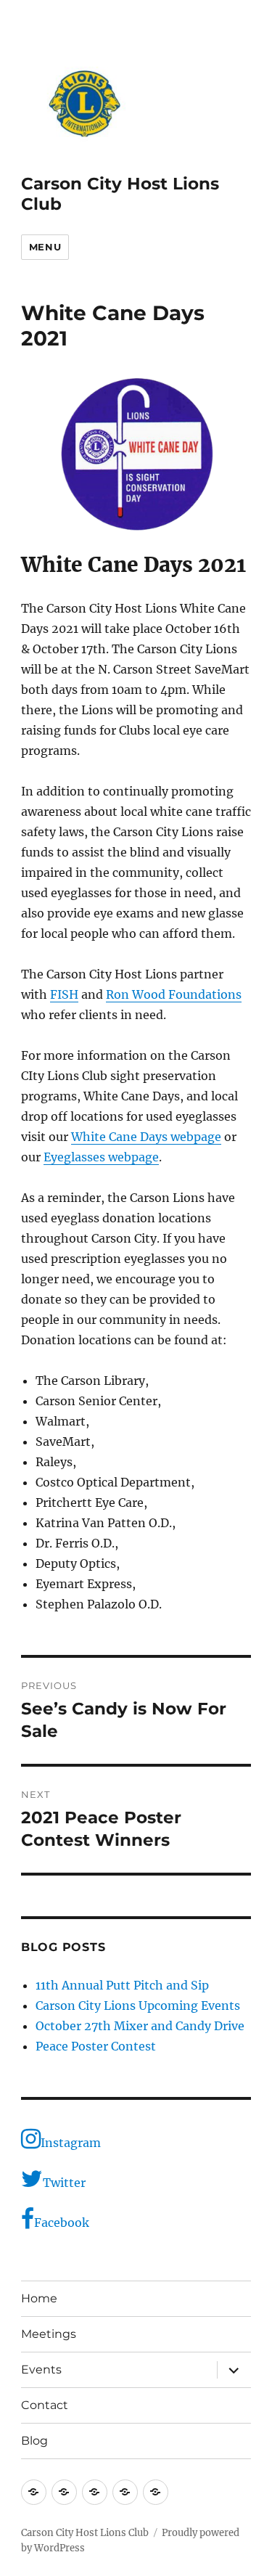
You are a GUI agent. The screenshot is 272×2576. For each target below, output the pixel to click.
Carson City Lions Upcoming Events (138, 2005)
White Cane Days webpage (146, 1137)
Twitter (64, 2183)
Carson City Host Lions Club (85, 2533)
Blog (34, 2441)
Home (39, 2298)
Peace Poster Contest (96, 2046)
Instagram (71, 2143)
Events (41, 2369)
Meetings (49, 2334)
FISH (64, 994)
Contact (45, 2405)
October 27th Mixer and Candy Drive (140, 2026)
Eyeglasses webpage (101, 1157)
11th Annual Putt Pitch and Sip (122, 1985)
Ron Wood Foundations (174, 994)
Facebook (62, 2223)
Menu (45, 247)
